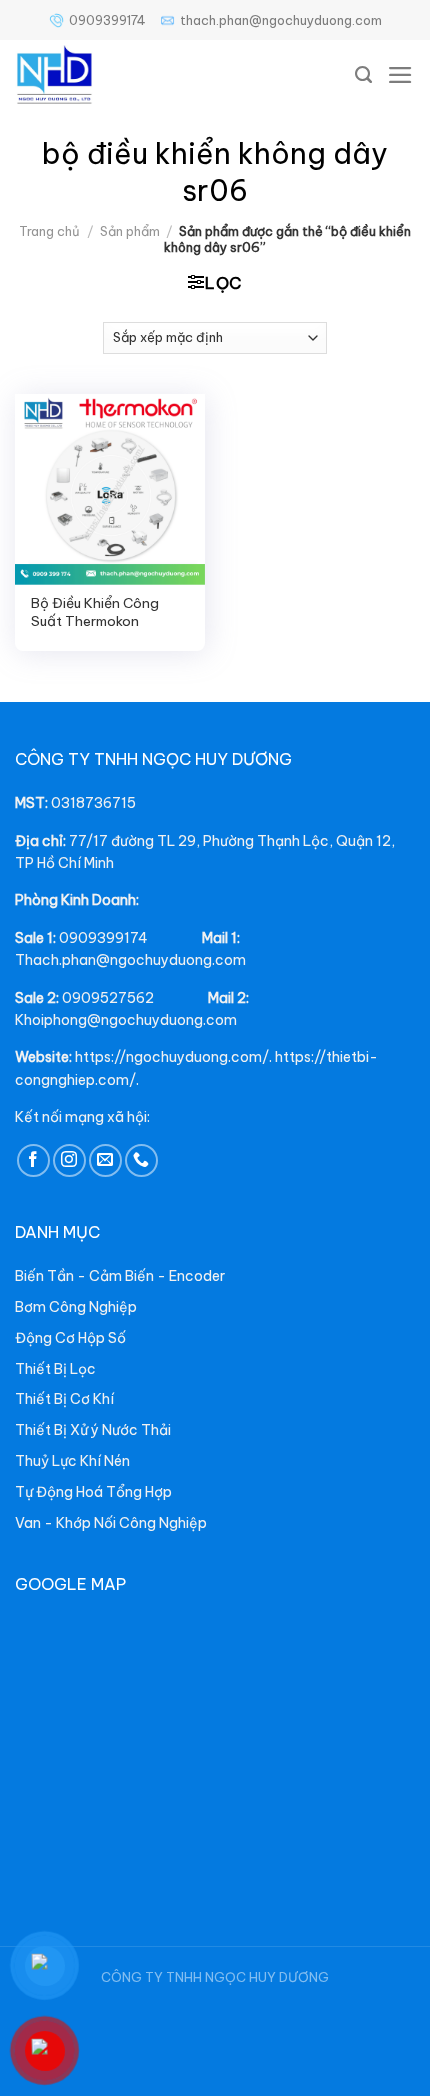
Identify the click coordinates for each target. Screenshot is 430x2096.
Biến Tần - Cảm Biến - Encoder (120, 1276)
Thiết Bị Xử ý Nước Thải (93, 1430)
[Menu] (401, 75)
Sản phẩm (130, 231)
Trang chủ (49, 231)
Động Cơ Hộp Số (70, 1338)
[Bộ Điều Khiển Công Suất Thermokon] (110, 489)
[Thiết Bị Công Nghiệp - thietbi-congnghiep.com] (100, 75)
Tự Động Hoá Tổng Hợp (93, 1492)
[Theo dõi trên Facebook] (33, 1160)
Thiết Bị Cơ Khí (64, 1399)
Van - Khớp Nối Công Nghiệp (111, 1523)
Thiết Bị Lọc (55, 1369)
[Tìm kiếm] (364, 75)
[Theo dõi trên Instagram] (69, 1160)
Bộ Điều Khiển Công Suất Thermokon (95, 612)
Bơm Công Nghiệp (76, 1307)
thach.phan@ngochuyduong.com (281, 20)
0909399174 (107, 20)
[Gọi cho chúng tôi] (141, 1160)
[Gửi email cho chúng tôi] (105, 1160)
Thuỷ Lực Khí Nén (72, 1461)
